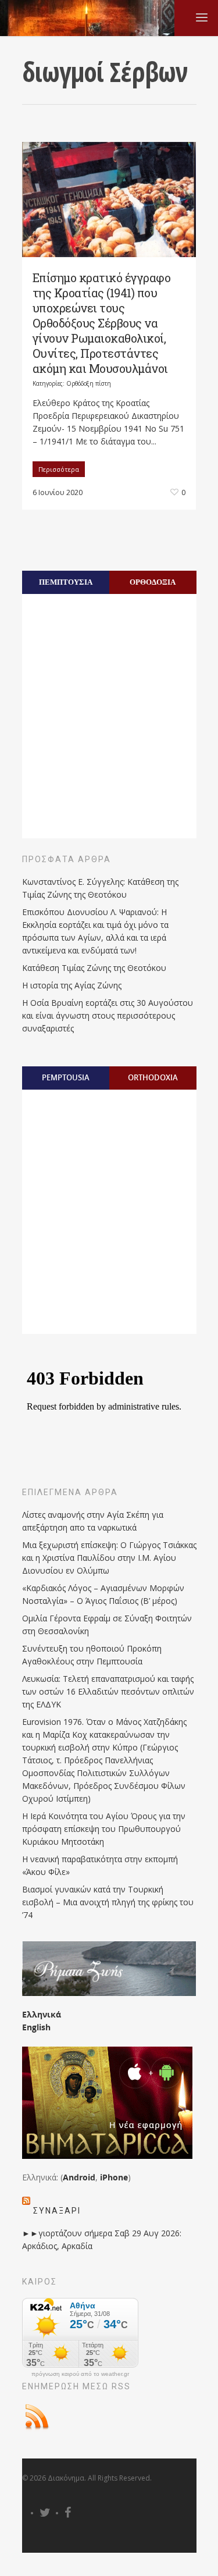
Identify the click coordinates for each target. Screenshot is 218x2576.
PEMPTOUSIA (66, 1077)
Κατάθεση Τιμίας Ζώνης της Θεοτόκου (94, 968)
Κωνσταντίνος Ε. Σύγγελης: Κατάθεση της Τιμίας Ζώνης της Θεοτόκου (100, 888)
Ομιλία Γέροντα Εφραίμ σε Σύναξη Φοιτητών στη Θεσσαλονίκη (107, 1625)
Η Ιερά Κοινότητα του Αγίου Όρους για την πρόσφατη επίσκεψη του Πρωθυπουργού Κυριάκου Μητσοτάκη (104, 1829)
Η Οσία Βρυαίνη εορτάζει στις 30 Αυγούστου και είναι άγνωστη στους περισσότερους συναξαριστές (108, 1015)
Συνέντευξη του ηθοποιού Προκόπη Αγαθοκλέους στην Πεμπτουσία (92, 1655)
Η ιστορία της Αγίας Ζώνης (72, 985)
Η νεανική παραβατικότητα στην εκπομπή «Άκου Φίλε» (100, 1865)
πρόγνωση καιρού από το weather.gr (80, 2374)
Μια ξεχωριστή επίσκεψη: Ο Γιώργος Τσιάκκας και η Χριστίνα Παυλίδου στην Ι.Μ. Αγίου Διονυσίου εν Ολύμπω (109, 1558)
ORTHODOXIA (153, 1077)
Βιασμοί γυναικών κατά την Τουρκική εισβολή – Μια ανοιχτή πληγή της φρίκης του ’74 (108, 1902)
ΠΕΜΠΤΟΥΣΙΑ (66, 582)
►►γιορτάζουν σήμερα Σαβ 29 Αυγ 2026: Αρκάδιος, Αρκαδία (102, 2239)
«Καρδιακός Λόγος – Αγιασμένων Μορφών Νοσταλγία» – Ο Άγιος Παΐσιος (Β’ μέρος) (103, 1594)
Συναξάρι (57, 2211)
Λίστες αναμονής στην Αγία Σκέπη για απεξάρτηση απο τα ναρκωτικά (93, 1521)
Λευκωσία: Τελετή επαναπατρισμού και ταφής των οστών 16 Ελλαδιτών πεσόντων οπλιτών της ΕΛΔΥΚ (108, 1691)
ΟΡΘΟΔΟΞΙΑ (153, 582)
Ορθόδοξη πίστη (89, 383)
